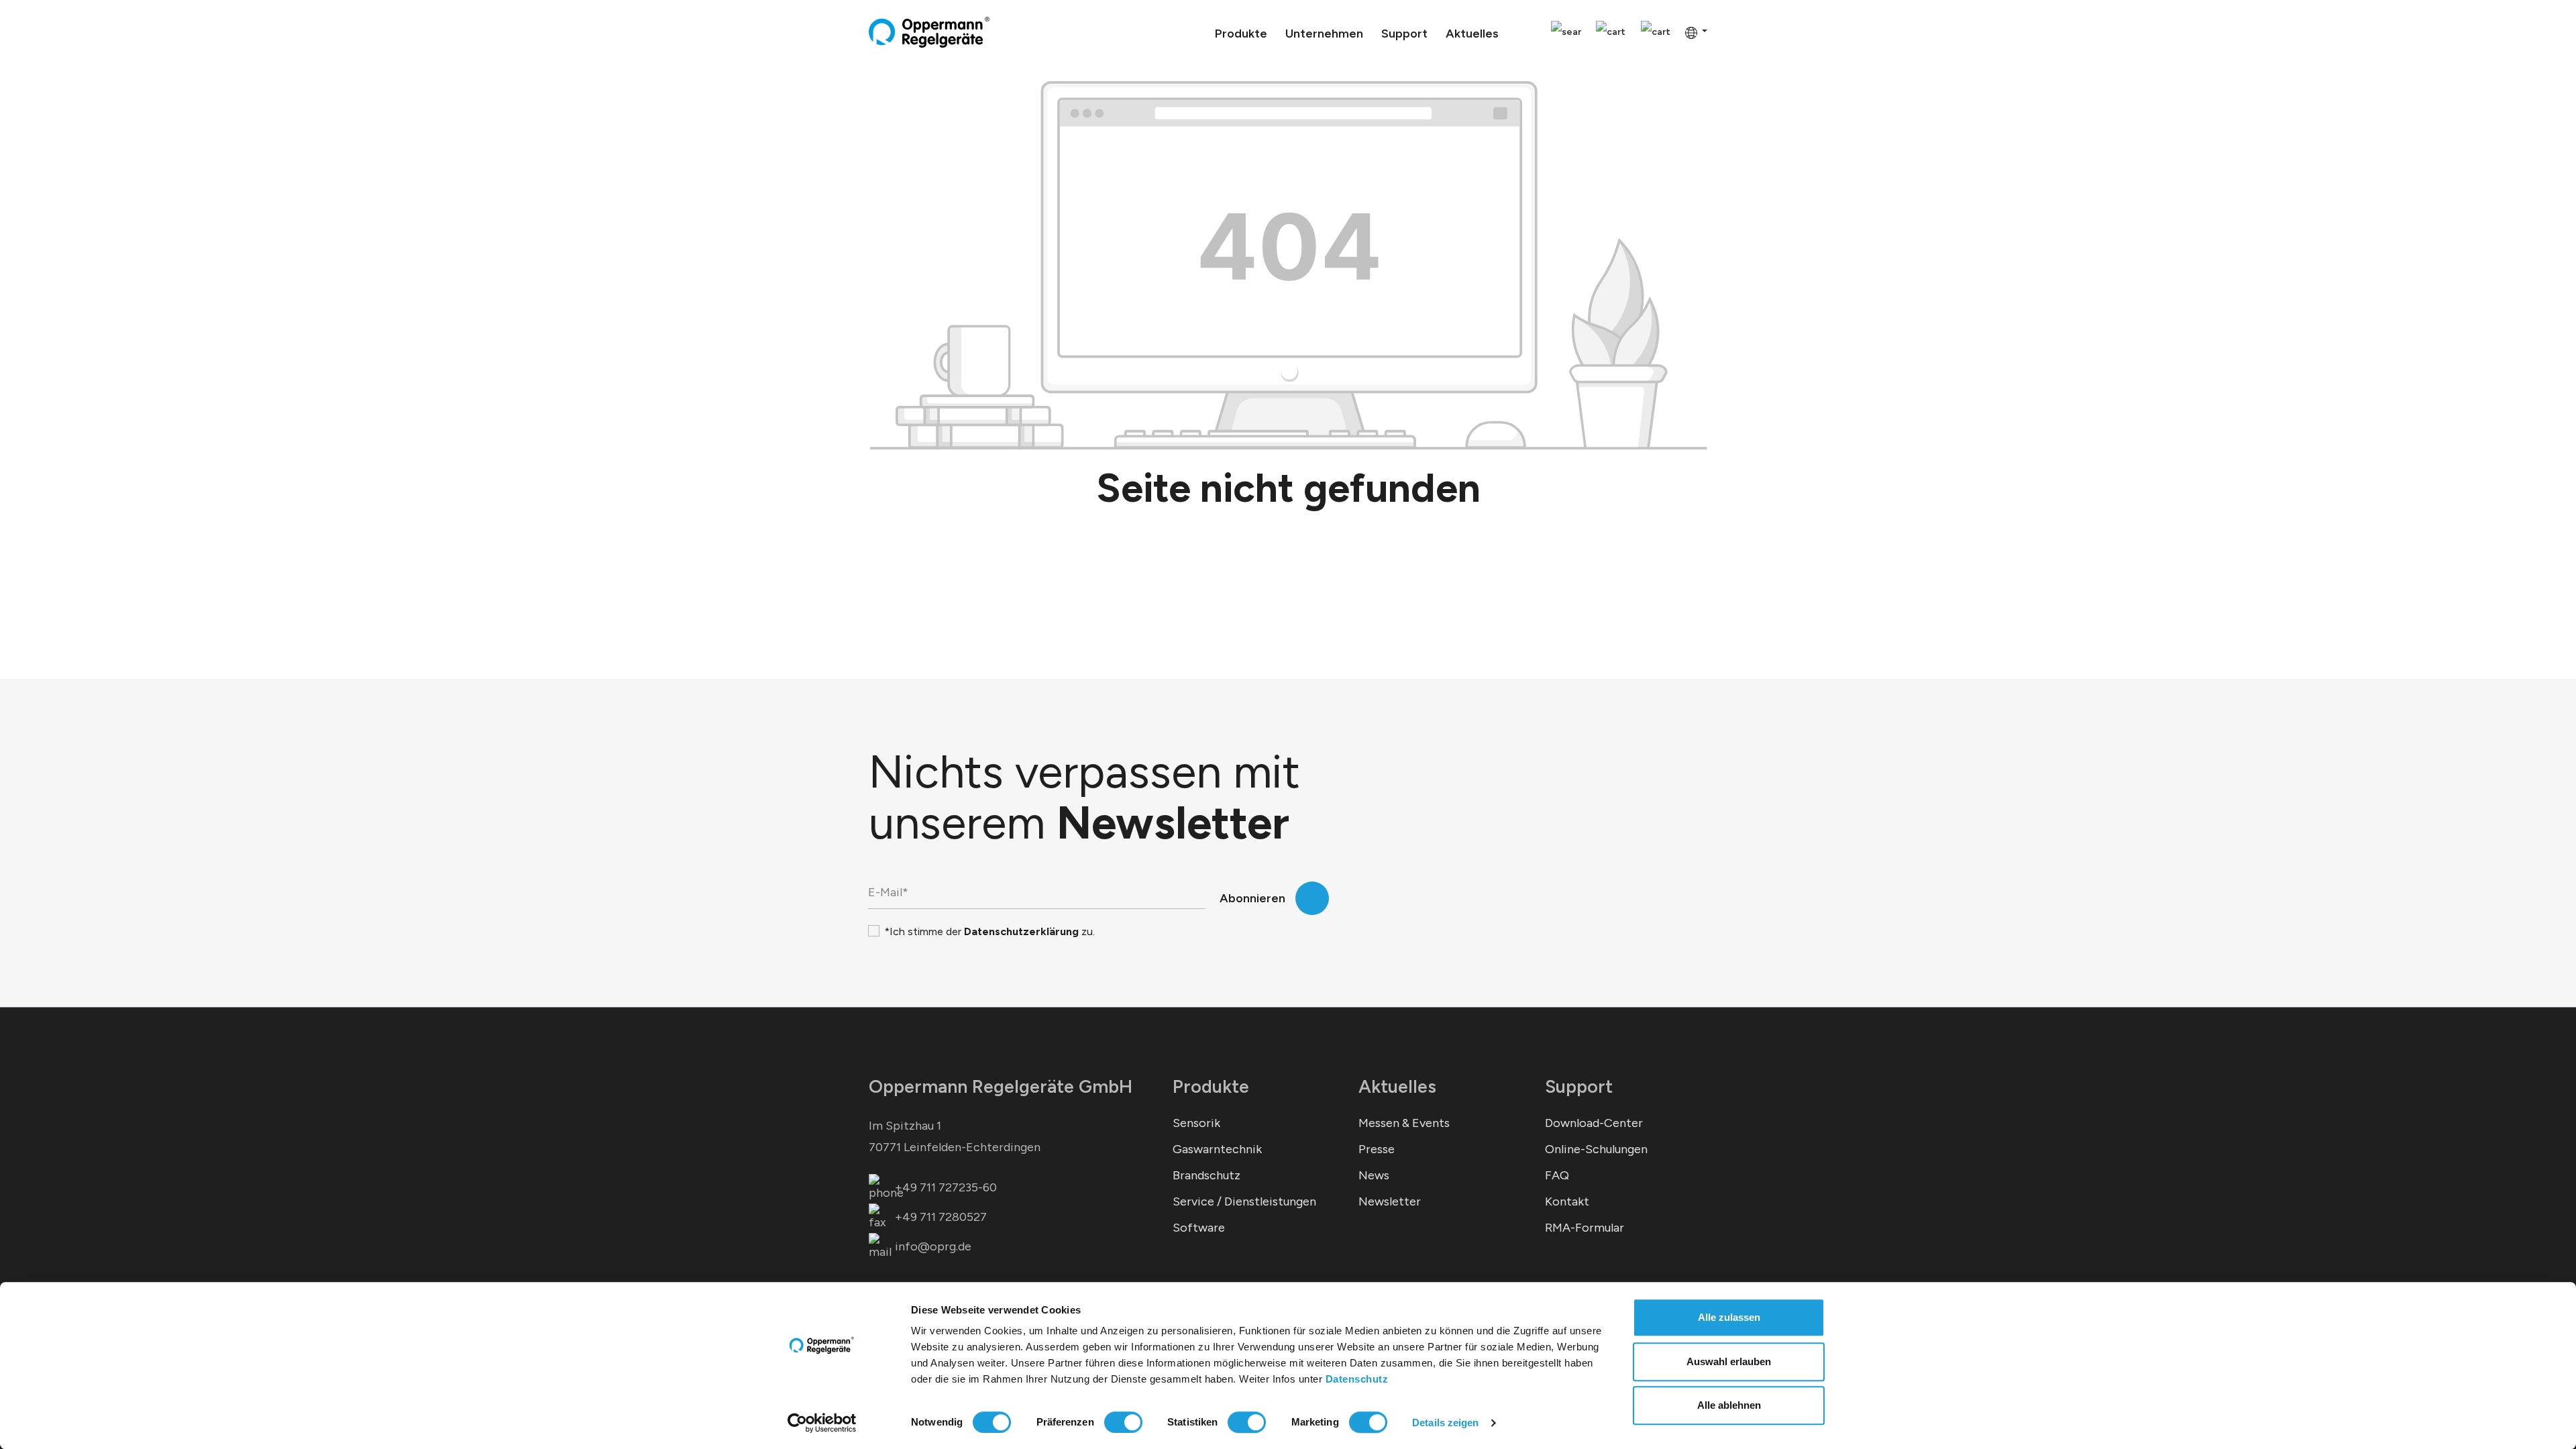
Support (1579, 1086)
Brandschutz (1206, 1175)
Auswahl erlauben (1729, 1361)
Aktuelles (1397, 1086)
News (1374, 1175)
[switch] (1123, 1422)
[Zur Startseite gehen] (929, 32)
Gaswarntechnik (1217, 1149)
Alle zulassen (1729, 1317)
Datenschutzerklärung (1021, 931)
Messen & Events (1404, 1123)
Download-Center (1594, 1123)
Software (1199, 1228)
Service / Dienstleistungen (1244, 1201)
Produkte (1211, 1086)
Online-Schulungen (1596, 1149)
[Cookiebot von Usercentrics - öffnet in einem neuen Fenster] (822, 1423)
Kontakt (1567, 1201)
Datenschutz (1357, 1379)
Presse (1377, 1149)
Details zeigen (1445, 1423)
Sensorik (1196, 1123)
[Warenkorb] (1656, 33)
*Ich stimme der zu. (989, 931)
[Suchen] (1566, 33)
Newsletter (1390, 1201)
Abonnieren (1252, 898)
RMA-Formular (1585, 1228)
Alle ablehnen (1729, 1405)
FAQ (1557, 1175)
